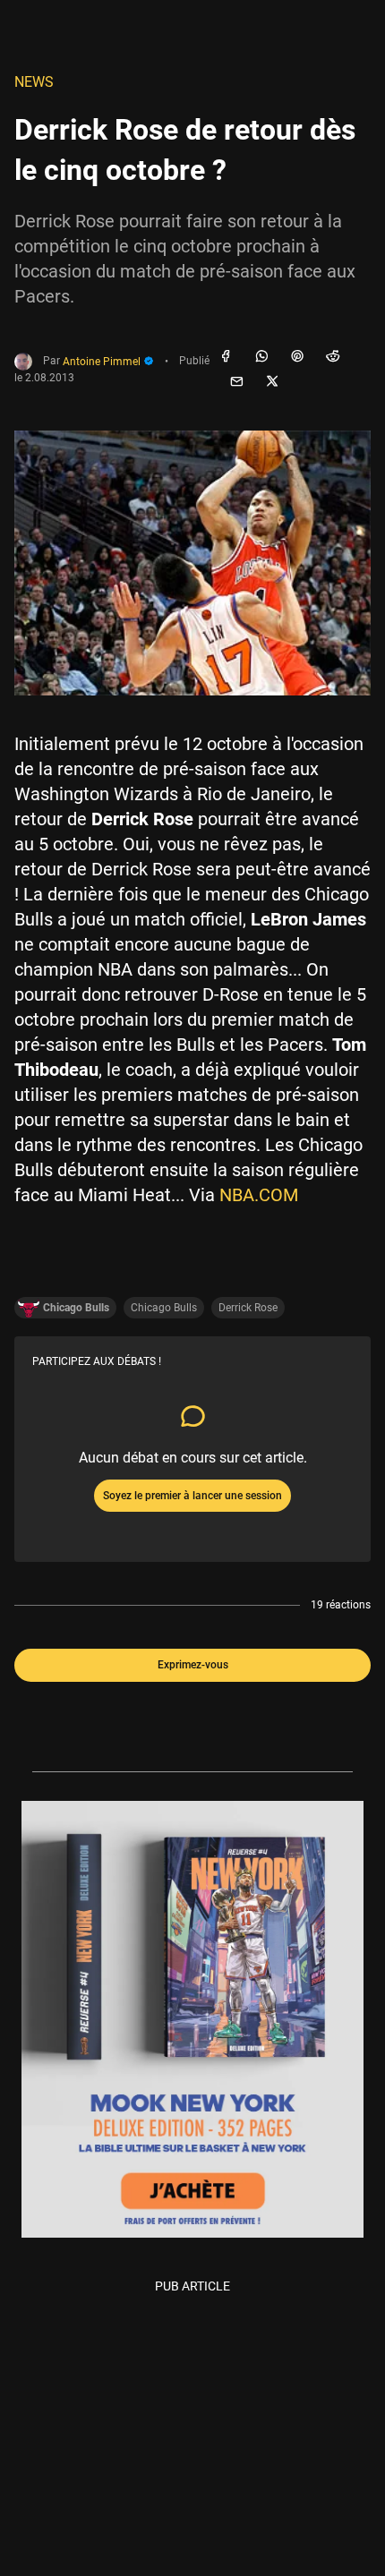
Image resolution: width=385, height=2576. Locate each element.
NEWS (34, 82)
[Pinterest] (297, 357)
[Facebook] (226, 357)
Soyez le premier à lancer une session (192, 1496)
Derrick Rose (248, 1308)
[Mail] (236, 382)
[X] (272, 382)
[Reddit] (333, 357)
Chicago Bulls (164, 1308)
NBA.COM (259, 1195)
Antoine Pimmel (103, 362)
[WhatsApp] (261, 357)
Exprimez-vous (193, 1665)
